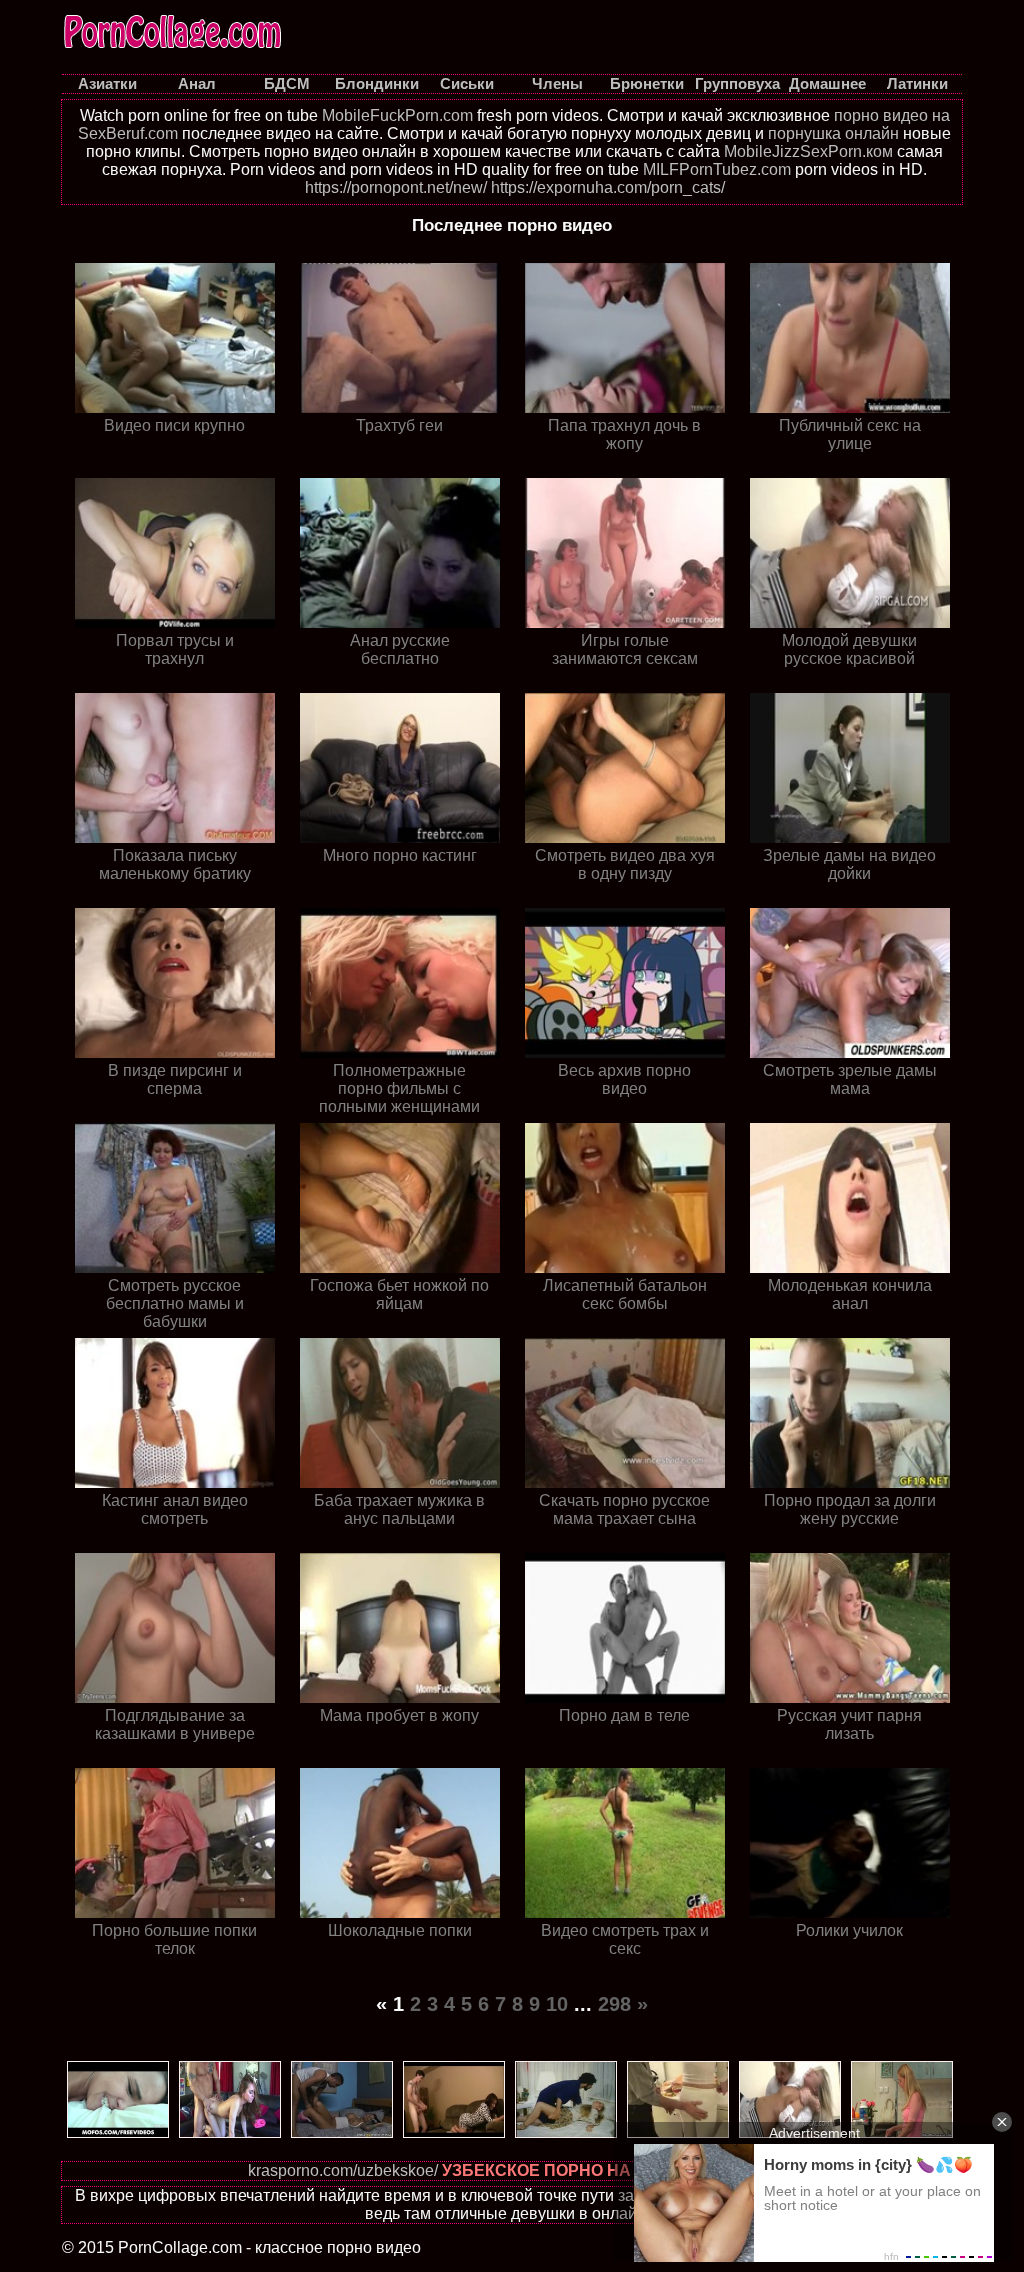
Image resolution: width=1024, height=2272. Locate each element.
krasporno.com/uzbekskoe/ (343, 2170)
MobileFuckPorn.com (397, 115)
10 (557, 2004)
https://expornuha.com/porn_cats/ (608, 187)
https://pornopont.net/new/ (396, 187)
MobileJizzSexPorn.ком (808, 151)
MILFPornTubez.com (717, 169)
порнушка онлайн (833, 133)
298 (614, 2004)
